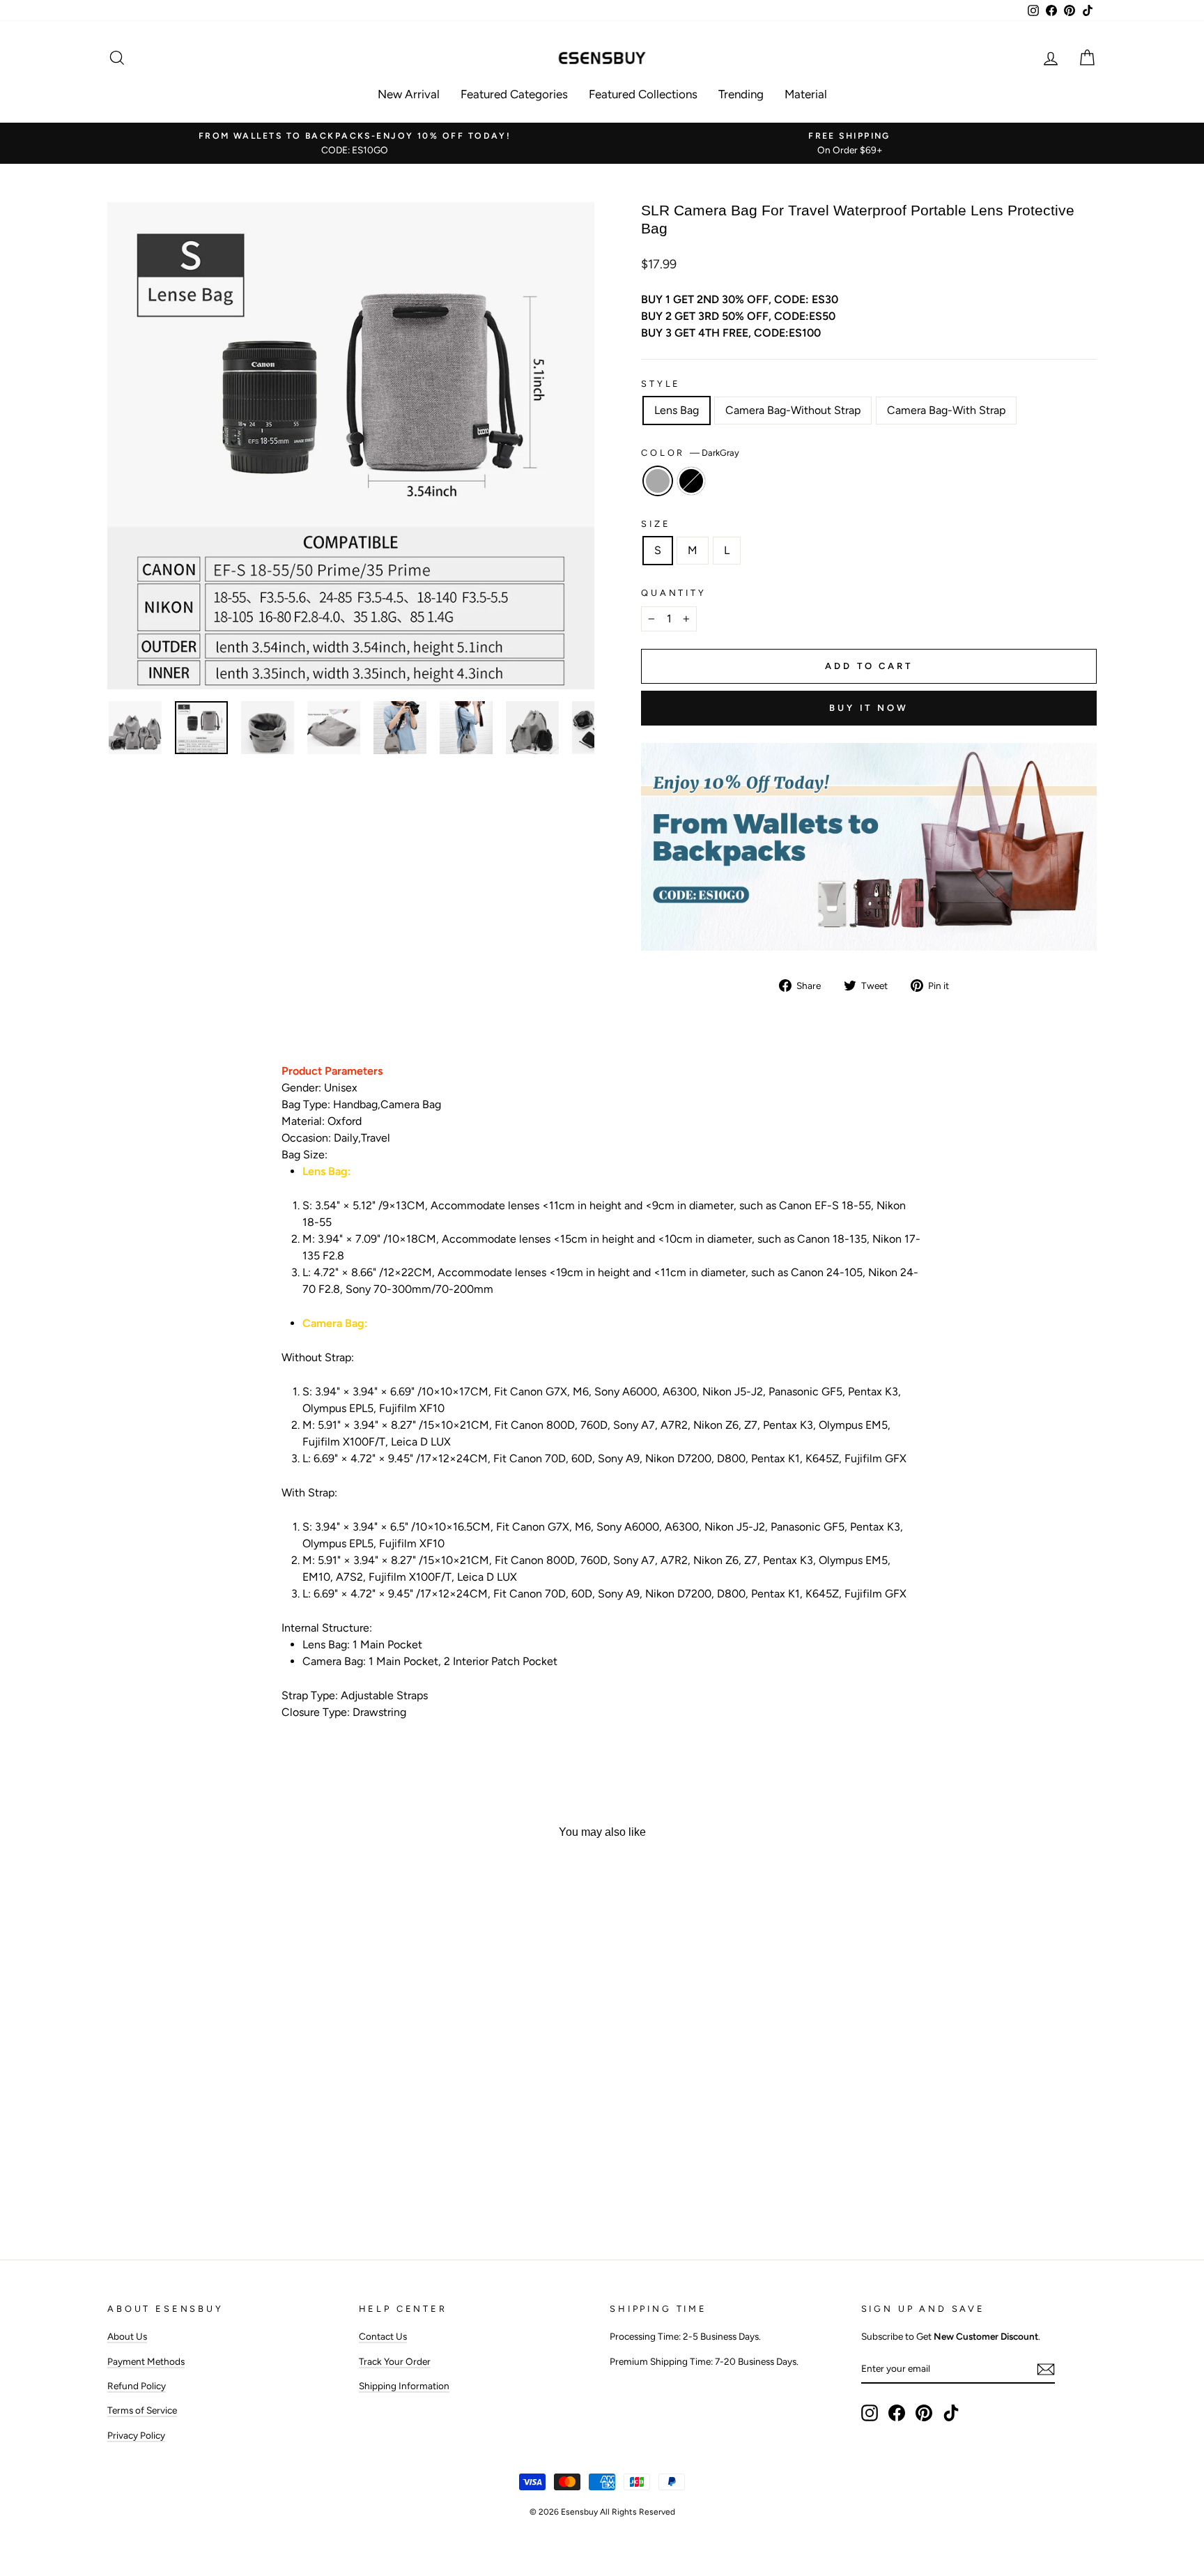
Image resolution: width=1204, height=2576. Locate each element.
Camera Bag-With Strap (946, 410)
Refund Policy (137, 2386)
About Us (127, 2336)
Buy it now (869, 708)
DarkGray (658, 481)
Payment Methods (146, 2361)
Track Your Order (395, 2361)
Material (806, 94)
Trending (741, 94)
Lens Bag (677, 410)
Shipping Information (404, 2386)
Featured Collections (643, 94)
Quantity (674, 593)
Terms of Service (142, 2410)
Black (691, 481)
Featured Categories (514, 94)
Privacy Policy (136, 2435)
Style (661, 384)
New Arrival (409, 94)
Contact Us (383, 2336)
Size (656, 524)
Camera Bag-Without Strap (793, 410)
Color (690, 453)
